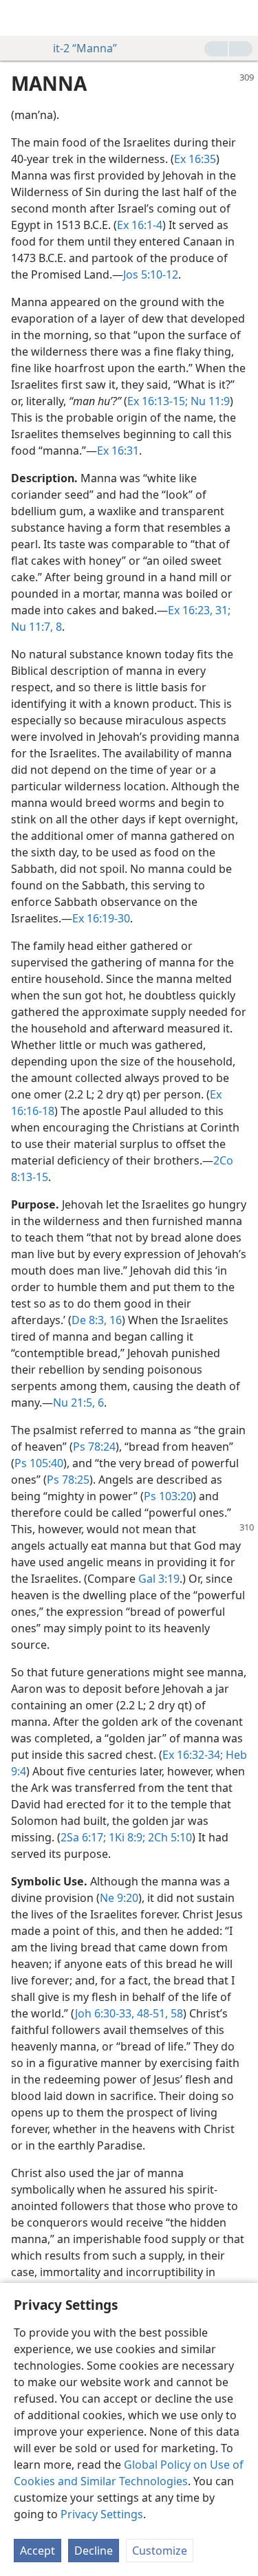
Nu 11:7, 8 (36, 627)
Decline (94, 2551)
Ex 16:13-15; (158, 401)
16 (114, 1320)
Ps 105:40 (39, 1463)
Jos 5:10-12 (151, 274)
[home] (21, 18)
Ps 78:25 (68, 1480)
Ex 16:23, (190, 610)
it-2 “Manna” (85, 48)
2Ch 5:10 (169, 1837)
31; (222, 610)
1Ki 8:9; (126, 1837)
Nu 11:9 (209, 401)
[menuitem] (21, 18)
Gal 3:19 (159, 1579)
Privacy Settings (102, 2514)
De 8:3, (89, 1320)
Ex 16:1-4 (140, 225)
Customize (160, 2551)
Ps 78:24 (94, 1447)
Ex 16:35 (195, 159)
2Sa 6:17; (83, 1837)
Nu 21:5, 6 (78, 1403)
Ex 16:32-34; (193, 1755)
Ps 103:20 (168, 1496)
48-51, (151, 2013)
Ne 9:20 (119, 1898)
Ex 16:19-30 (101, 918)
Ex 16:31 (118, 451)
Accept (37, 2551)
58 (175, 2013)
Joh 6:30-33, (105, 2013)
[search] (241, 18)
